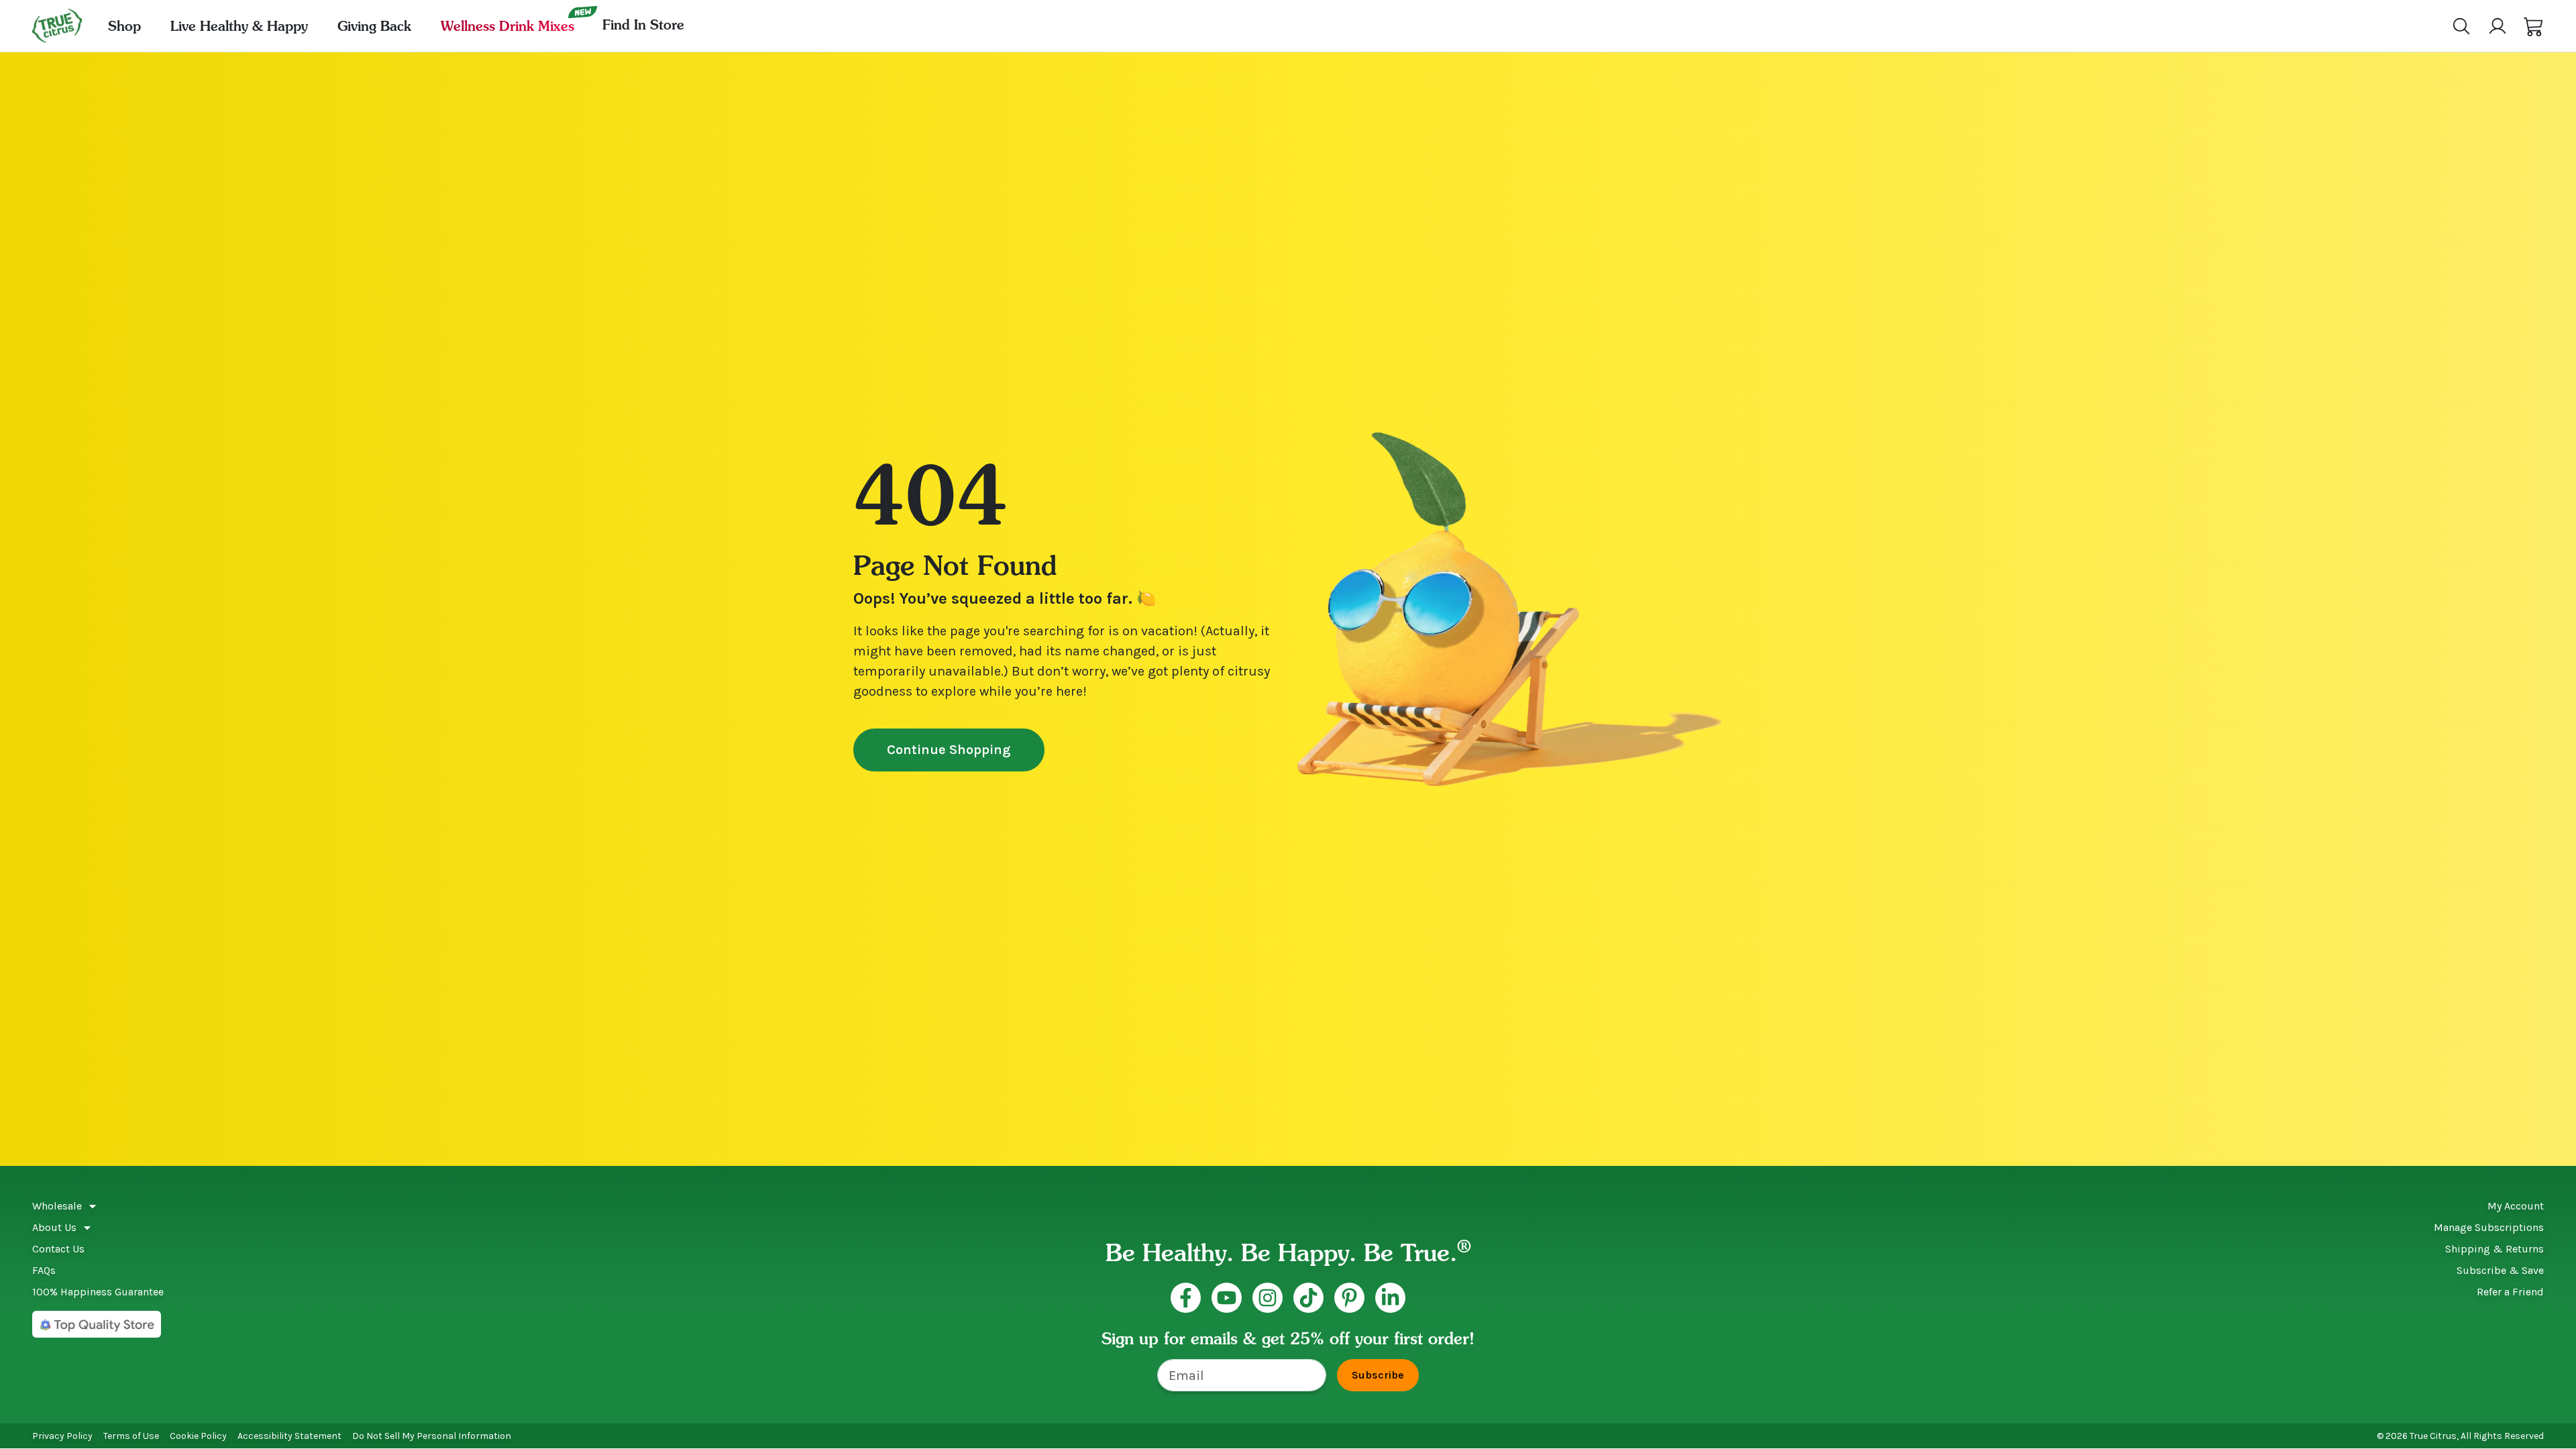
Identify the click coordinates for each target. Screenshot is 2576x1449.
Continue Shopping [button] (949, 750)
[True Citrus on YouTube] (1227, 1298)
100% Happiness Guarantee (98, 1292)
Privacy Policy (62, 1436)
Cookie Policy (198, 1436)
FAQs (44, 1270)
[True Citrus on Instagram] (1268, 1298)
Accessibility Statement (289, 1436)
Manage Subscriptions (2489, 1227)
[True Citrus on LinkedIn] (1390, 1298)
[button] (2534, 26)
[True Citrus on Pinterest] (1349, 1298)
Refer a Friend (2510, 1292)
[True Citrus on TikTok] (1308, 1298)
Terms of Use (131, 1436)
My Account (2516, 1206)
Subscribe (1378, 1375)
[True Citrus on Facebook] (1186, 1298)
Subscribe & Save (2500, 1270)
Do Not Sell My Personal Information (432, 1436)
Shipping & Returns (2494, 1249)
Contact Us (58, 1249)
